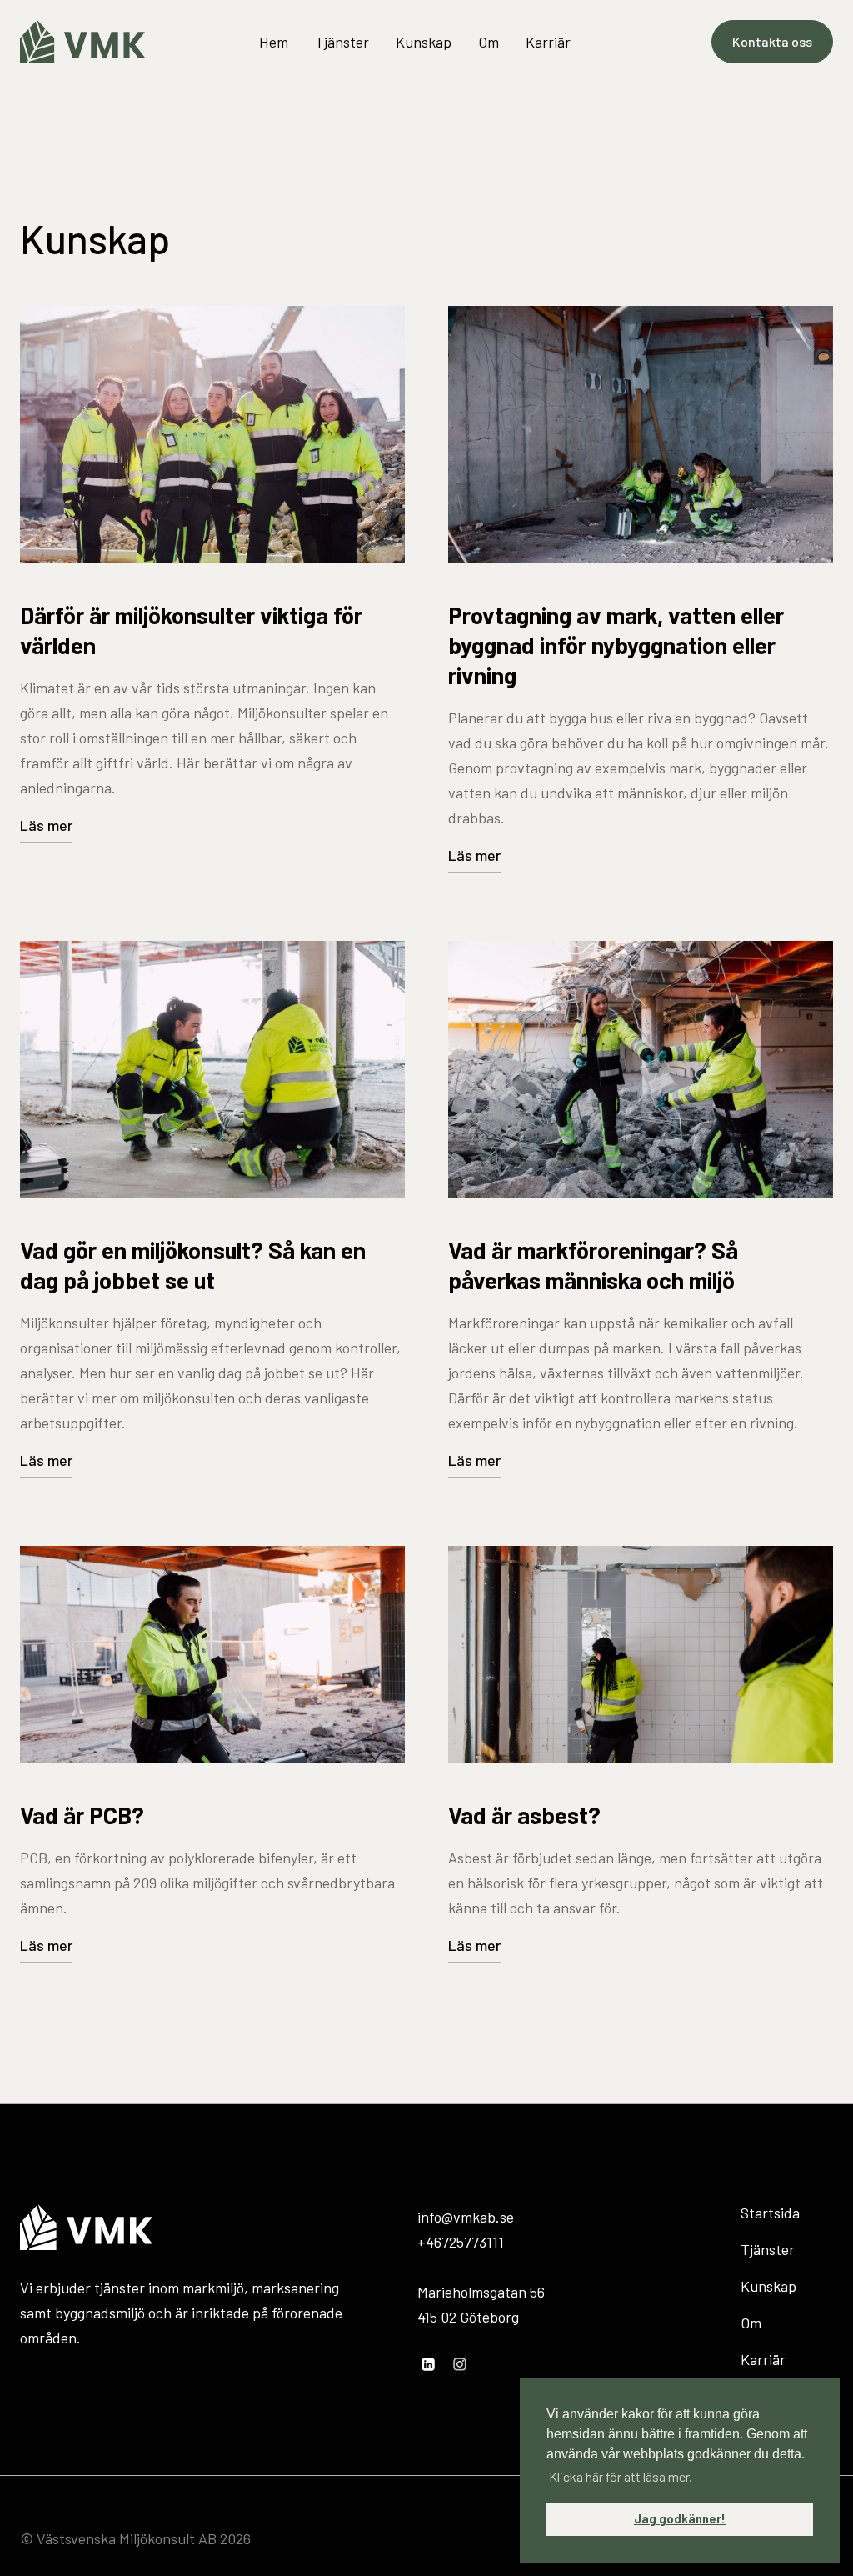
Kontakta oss (772, 41)
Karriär (548, 42)
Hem (274, 42)
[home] (82, 42)
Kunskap (424, 42)
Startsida (770, 2213)
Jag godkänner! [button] (680, 2519)
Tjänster (342, 42)
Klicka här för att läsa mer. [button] (621, 2476)
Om (489, 42)
